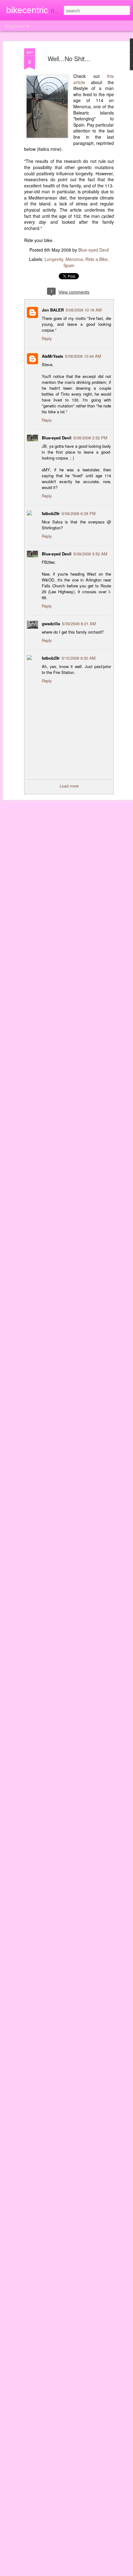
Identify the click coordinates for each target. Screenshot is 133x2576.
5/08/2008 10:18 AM (84, 310)
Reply (47, 338)
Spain (69, 265)
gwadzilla (51, 624)
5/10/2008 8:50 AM (79, 658)
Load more (69, 786)
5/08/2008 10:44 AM (83, 356)
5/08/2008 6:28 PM (79, 513)
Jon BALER (53, 310)
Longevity (54, 259)
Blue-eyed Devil (94, 250)
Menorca (74, 259)
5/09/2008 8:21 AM (79, 624)
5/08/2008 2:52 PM (90, 438)
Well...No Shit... (69, 58)
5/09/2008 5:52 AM (90, 554)
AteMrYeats (52, 356)
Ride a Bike (97, 259)
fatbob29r (51, 513)
